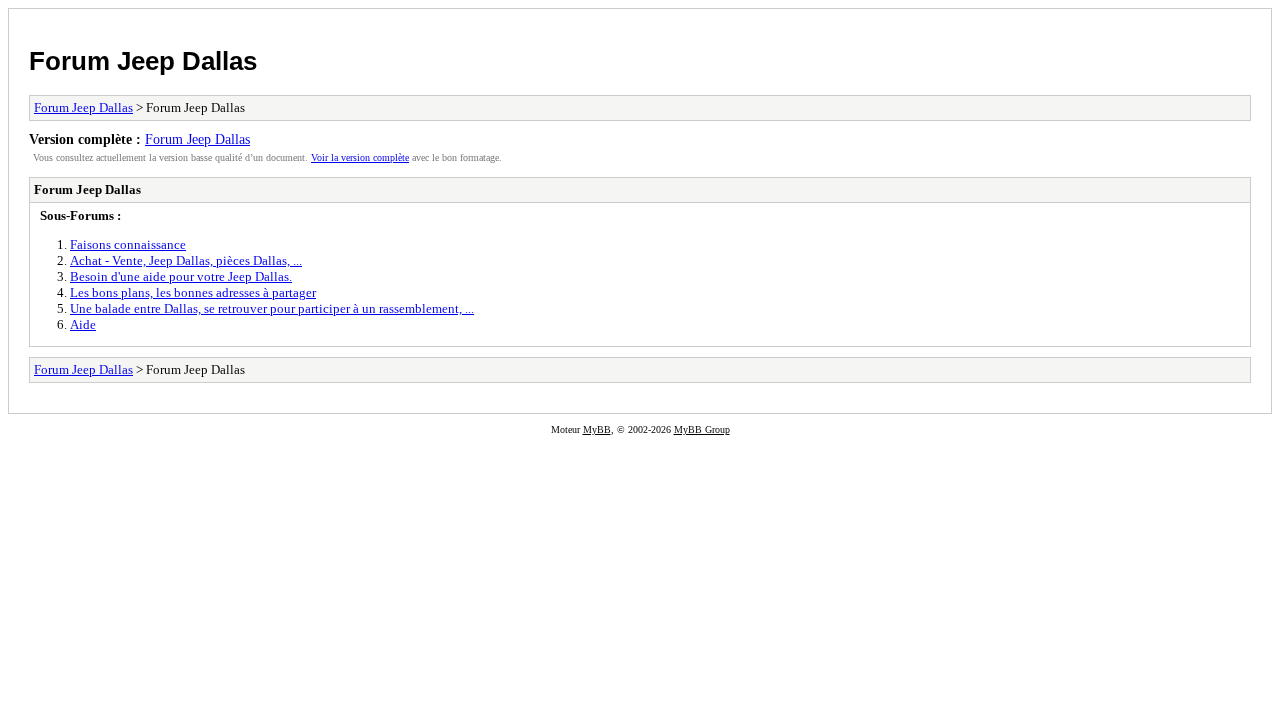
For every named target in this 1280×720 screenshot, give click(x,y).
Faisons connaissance (128, 244)
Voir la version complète (360, 157)
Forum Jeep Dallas (143, 61)
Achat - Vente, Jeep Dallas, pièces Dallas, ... (186, 260)
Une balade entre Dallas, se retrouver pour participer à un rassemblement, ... (272, 308)
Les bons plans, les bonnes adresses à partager (193, 292)
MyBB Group (702, 429)
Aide (83, 324)
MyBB (597, 429)
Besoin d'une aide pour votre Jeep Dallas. (181, 276)
